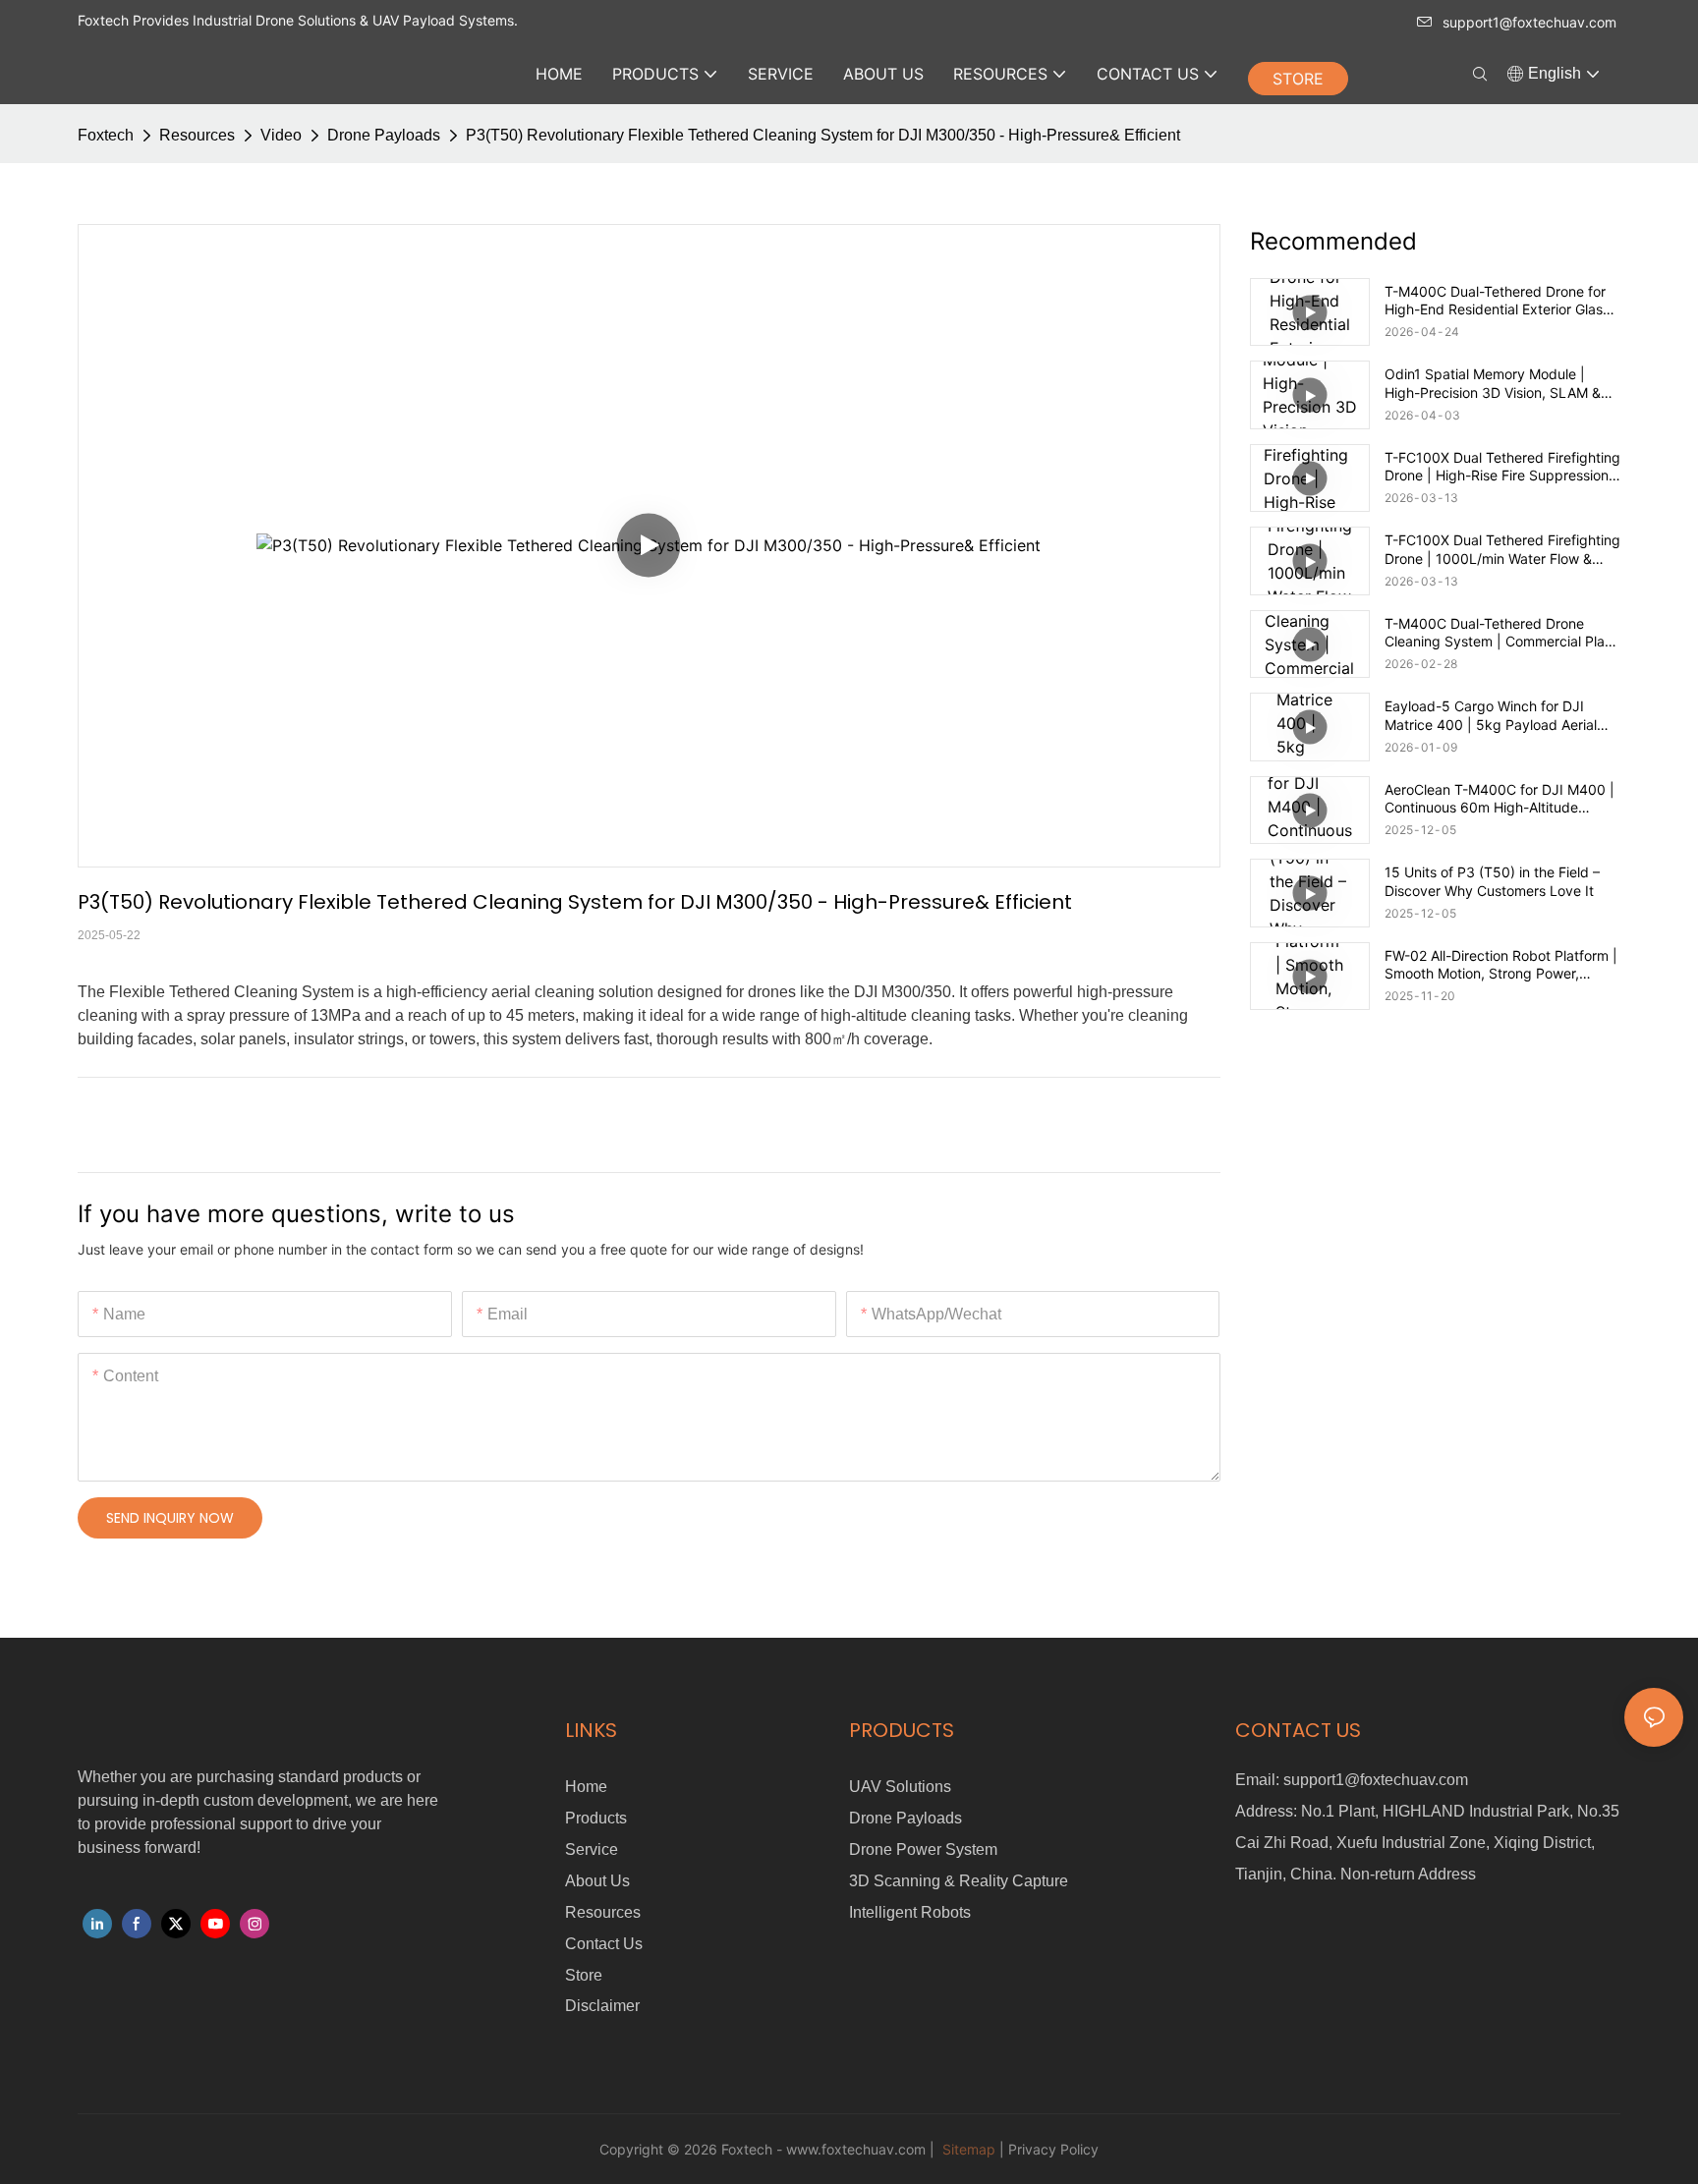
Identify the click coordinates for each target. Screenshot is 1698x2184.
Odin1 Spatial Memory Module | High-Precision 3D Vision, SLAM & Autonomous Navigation (1493, 383)
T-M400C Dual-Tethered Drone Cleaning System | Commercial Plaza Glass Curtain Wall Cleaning (1502, 633)
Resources (197, 135)
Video (281, 135)
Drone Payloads (384, 135)
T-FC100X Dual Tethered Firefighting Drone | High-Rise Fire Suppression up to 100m (1502, 467)
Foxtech (106, 135)
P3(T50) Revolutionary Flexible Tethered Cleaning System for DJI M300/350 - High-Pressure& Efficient (823, 135)
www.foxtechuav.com (856, 2149)
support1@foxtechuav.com (1529, 22)
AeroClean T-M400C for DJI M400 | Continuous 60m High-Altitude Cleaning (1500, 799)
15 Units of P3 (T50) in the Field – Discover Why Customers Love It (1492, 881)
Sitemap (967, 2149)
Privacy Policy (1053, 2149)
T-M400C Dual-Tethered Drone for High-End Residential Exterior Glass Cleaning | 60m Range (1497, 301)
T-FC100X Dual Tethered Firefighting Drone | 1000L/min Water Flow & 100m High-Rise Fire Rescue (1502, 549)
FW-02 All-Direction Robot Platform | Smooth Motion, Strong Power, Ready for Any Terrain (1501, 965)
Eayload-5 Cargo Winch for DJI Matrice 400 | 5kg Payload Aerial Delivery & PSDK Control (1491, 715)
